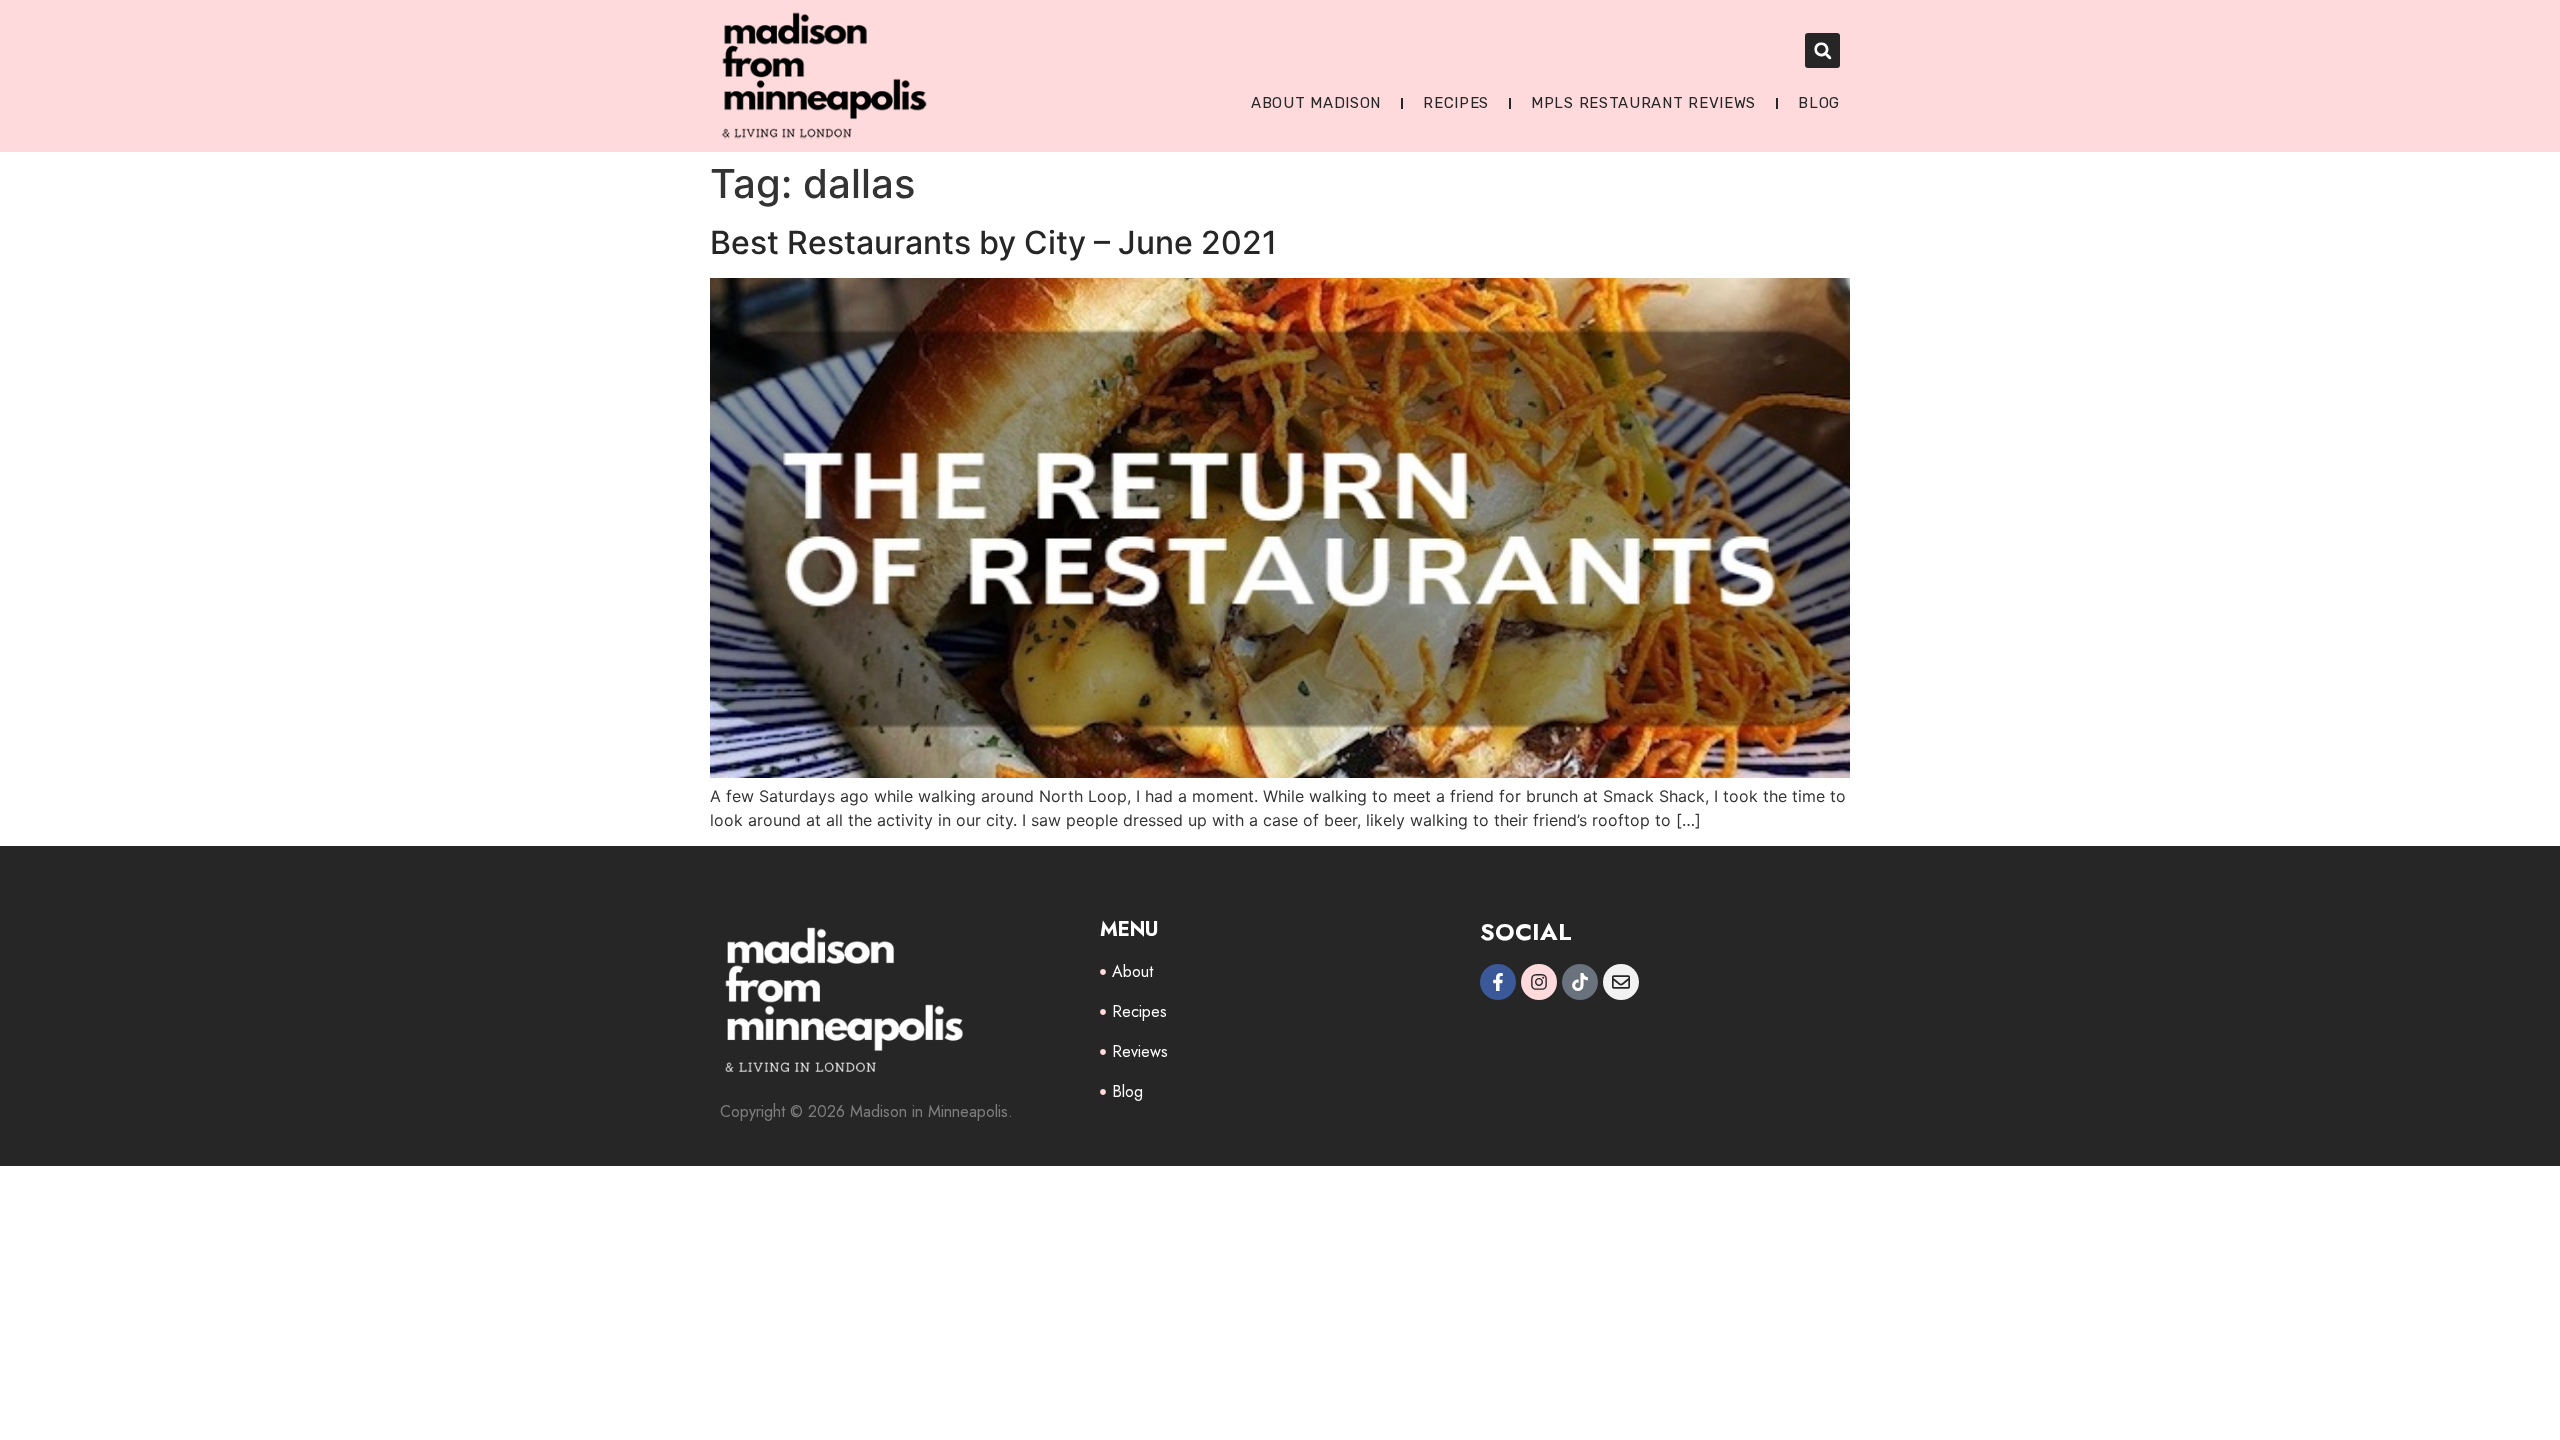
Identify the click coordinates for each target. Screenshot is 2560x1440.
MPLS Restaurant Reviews (1643, 103)
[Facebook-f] (1498, 982)
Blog (1819, 103)
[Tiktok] (1580, 982)
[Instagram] (1539, 982)
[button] (1822, 50)
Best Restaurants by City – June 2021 (993, 242)
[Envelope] (1621, 982)
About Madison (1316, 103)
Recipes (1456, 103)
